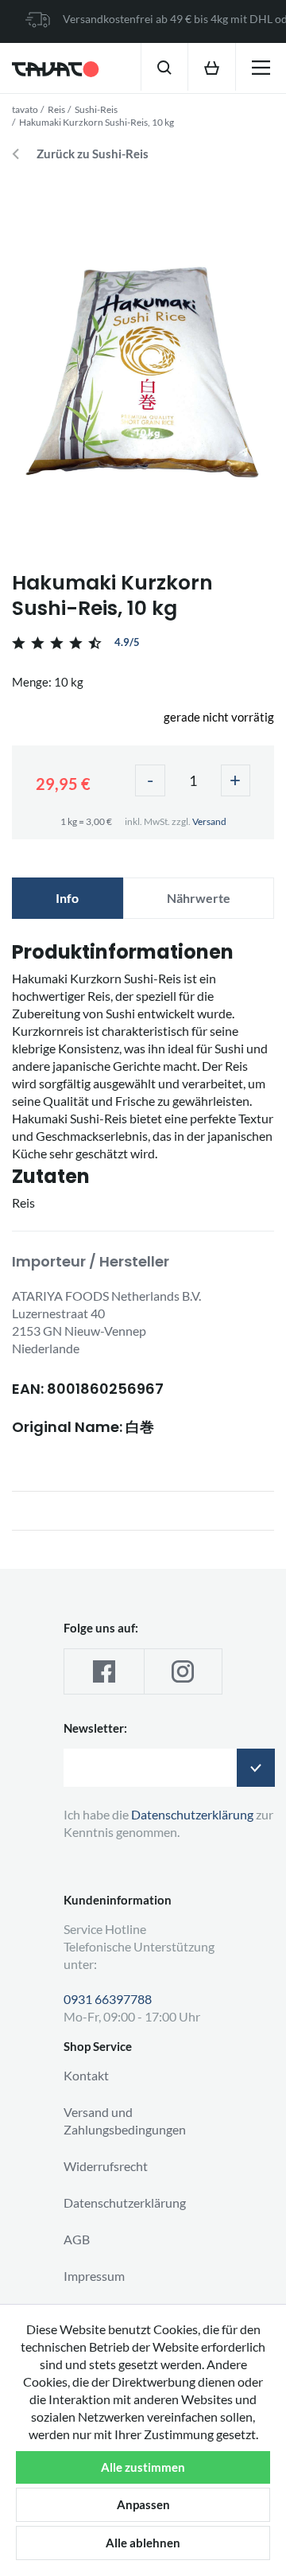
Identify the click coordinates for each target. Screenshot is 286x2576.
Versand (209, 821)
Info (67, 898)
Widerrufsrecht (106, 2166)
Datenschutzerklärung (125, 2202)
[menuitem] (164, 67)
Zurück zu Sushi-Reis (93, 154)
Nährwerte (199, 898)
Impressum (94, 2276)
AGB (77, 2239)
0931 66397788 (108, 1999)
